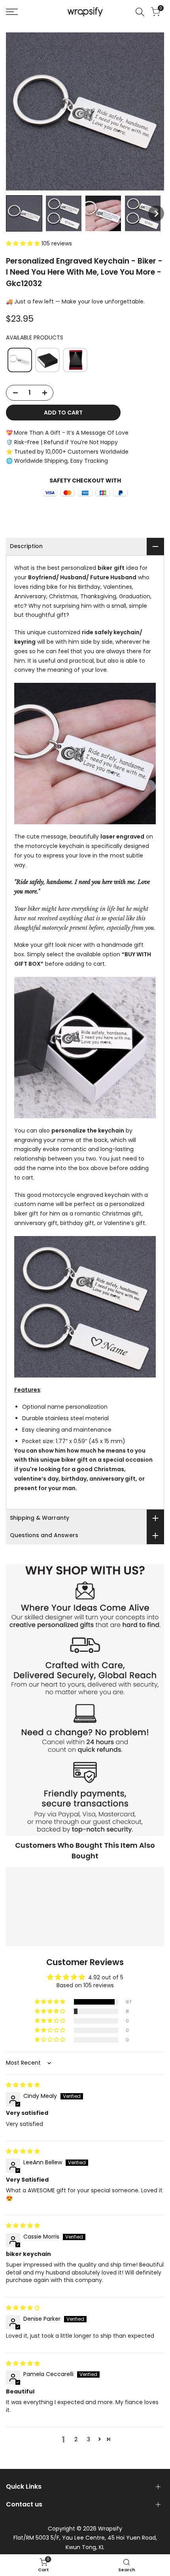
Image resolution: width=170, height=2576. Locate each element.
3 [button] (89, 2439)
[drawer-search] (140, 12)
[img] (23, 2085)
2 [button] (76, 2439)
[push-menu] (12, 12)
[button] (24, 213)
